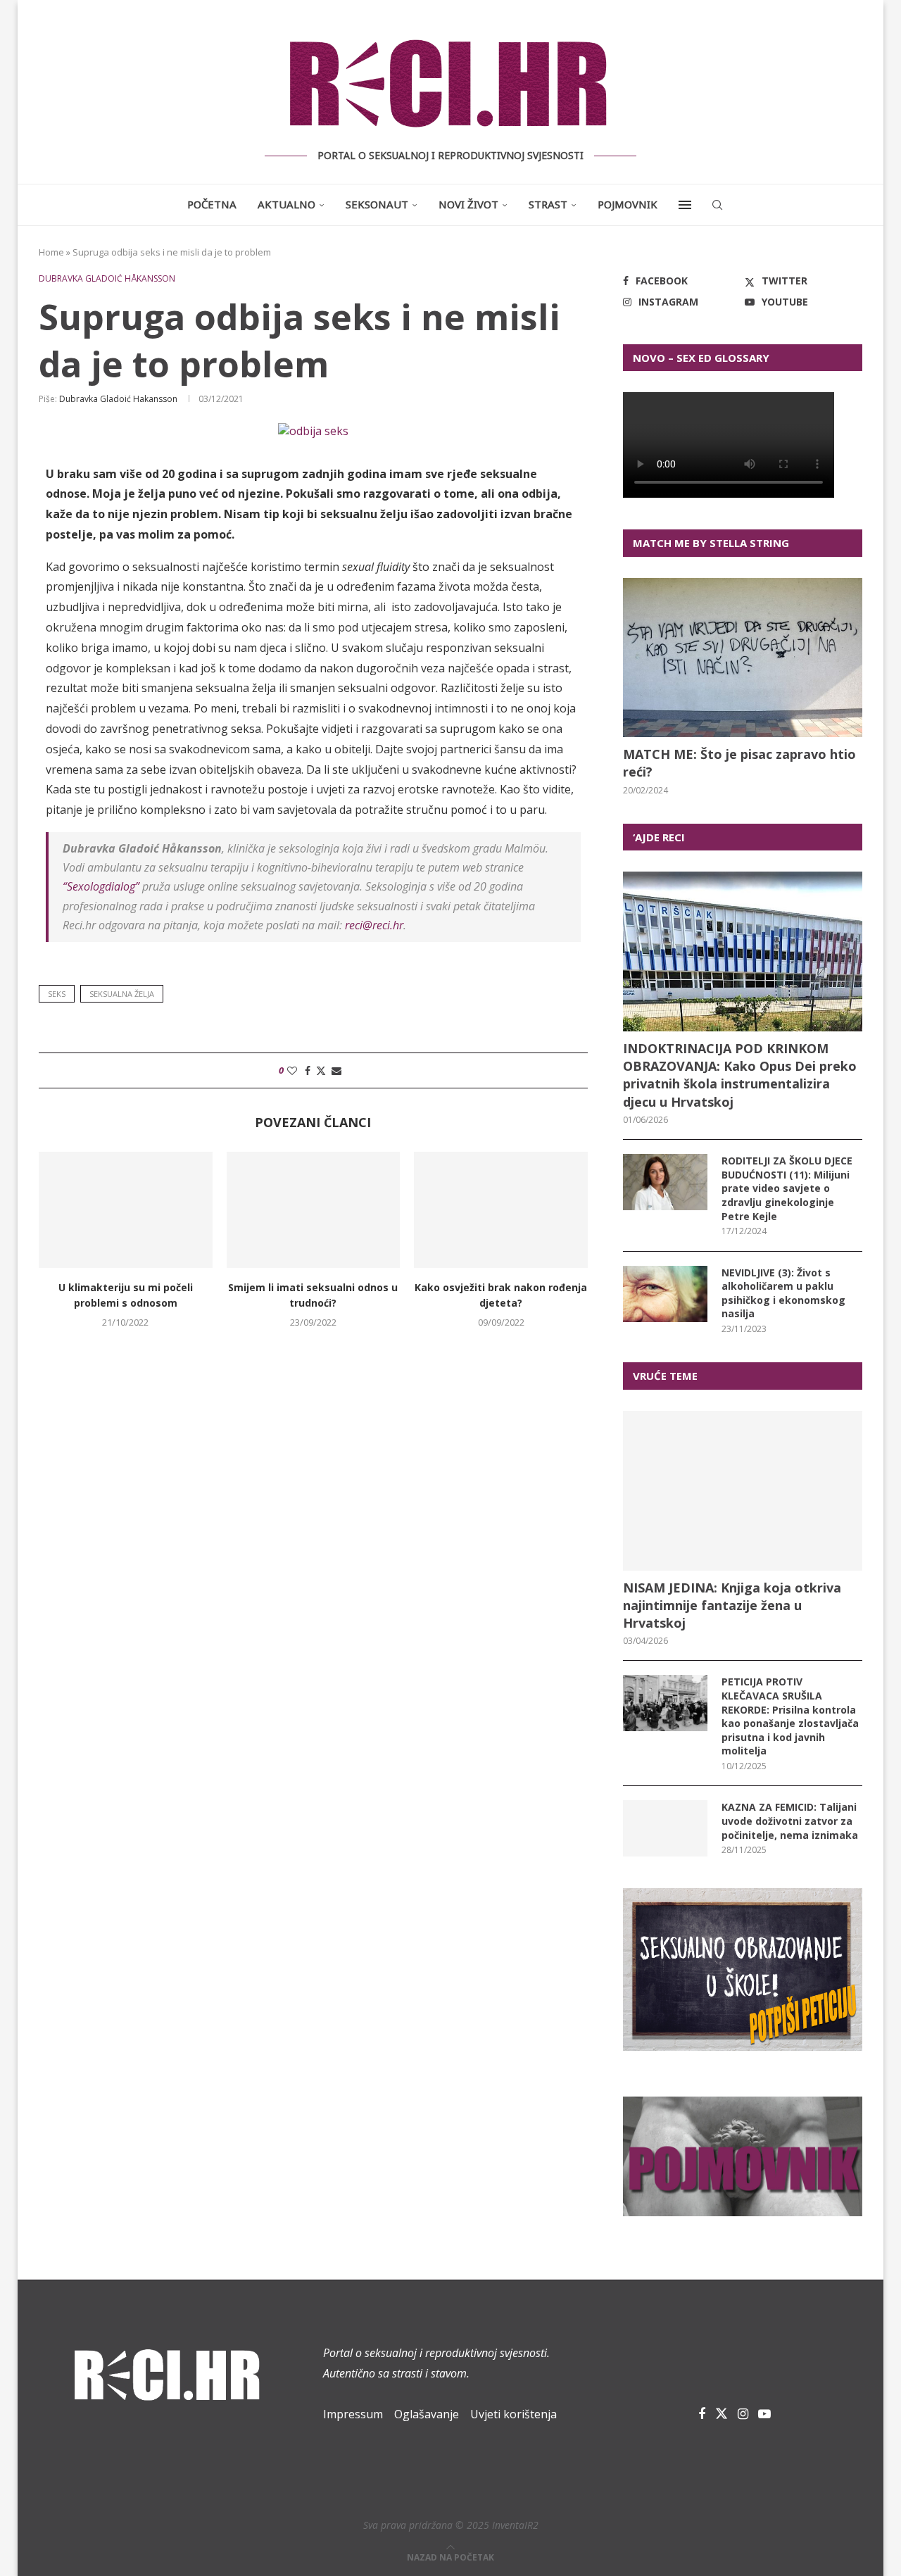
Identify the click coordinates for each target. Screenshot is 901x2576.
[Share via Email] (336, 1070)
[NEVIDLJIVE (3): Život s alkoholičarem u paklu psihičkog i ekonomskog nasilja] (665, 1294)
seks (57, 994)
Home (51, 252)
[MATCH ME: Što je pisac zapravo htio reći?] (743, 658)
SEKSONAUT (377, 204)
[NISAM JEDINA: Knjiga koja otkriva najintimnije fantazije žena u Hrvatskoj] (743, 1491)
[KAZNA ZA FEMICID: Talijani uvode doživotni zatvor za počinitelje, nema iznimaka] (665, 1828)
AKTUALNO (286, 204)
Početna (212, 204)
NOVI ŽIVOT (468, 204)
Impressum (353, 2414)
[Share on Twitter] (321, 1070)
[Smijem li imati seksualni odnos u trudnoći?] (314, 1210)
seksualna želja (122, 994)
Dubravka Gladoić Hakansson (118, 399)
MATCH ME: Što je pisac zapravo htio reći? (739, 763)
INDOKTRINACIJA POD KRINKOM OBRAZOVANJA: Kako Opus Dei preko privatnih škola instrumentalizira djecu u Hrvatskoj (740, 1075)
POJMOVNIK (628, 204)
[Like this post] (292, 1070)
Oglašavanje (427, 2414)
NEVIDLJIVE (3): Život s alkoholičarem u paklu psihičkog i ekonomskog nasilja (783, 1293)
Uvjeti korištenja (513, 2414)
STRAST (548, 204)
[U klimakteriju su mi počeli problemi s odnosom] (126, 1210)
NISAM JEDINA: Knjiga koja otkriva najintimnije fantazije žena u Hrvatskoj (732, 1605)
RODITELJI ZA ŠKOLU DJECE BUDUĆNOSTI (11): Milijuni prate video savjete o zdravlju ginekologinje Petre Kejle (787, 1188)
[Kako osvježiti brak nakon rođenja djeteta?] (501, 1210)
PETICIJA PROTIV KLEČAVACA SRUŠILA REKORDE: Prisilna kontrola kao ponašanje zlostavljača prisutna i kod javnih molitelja (790, 1716)
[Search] (717, 205)
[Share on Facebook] (308, 1070)
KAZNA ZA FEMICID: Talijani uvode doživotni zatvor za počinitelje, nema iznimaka (790, 1821)
